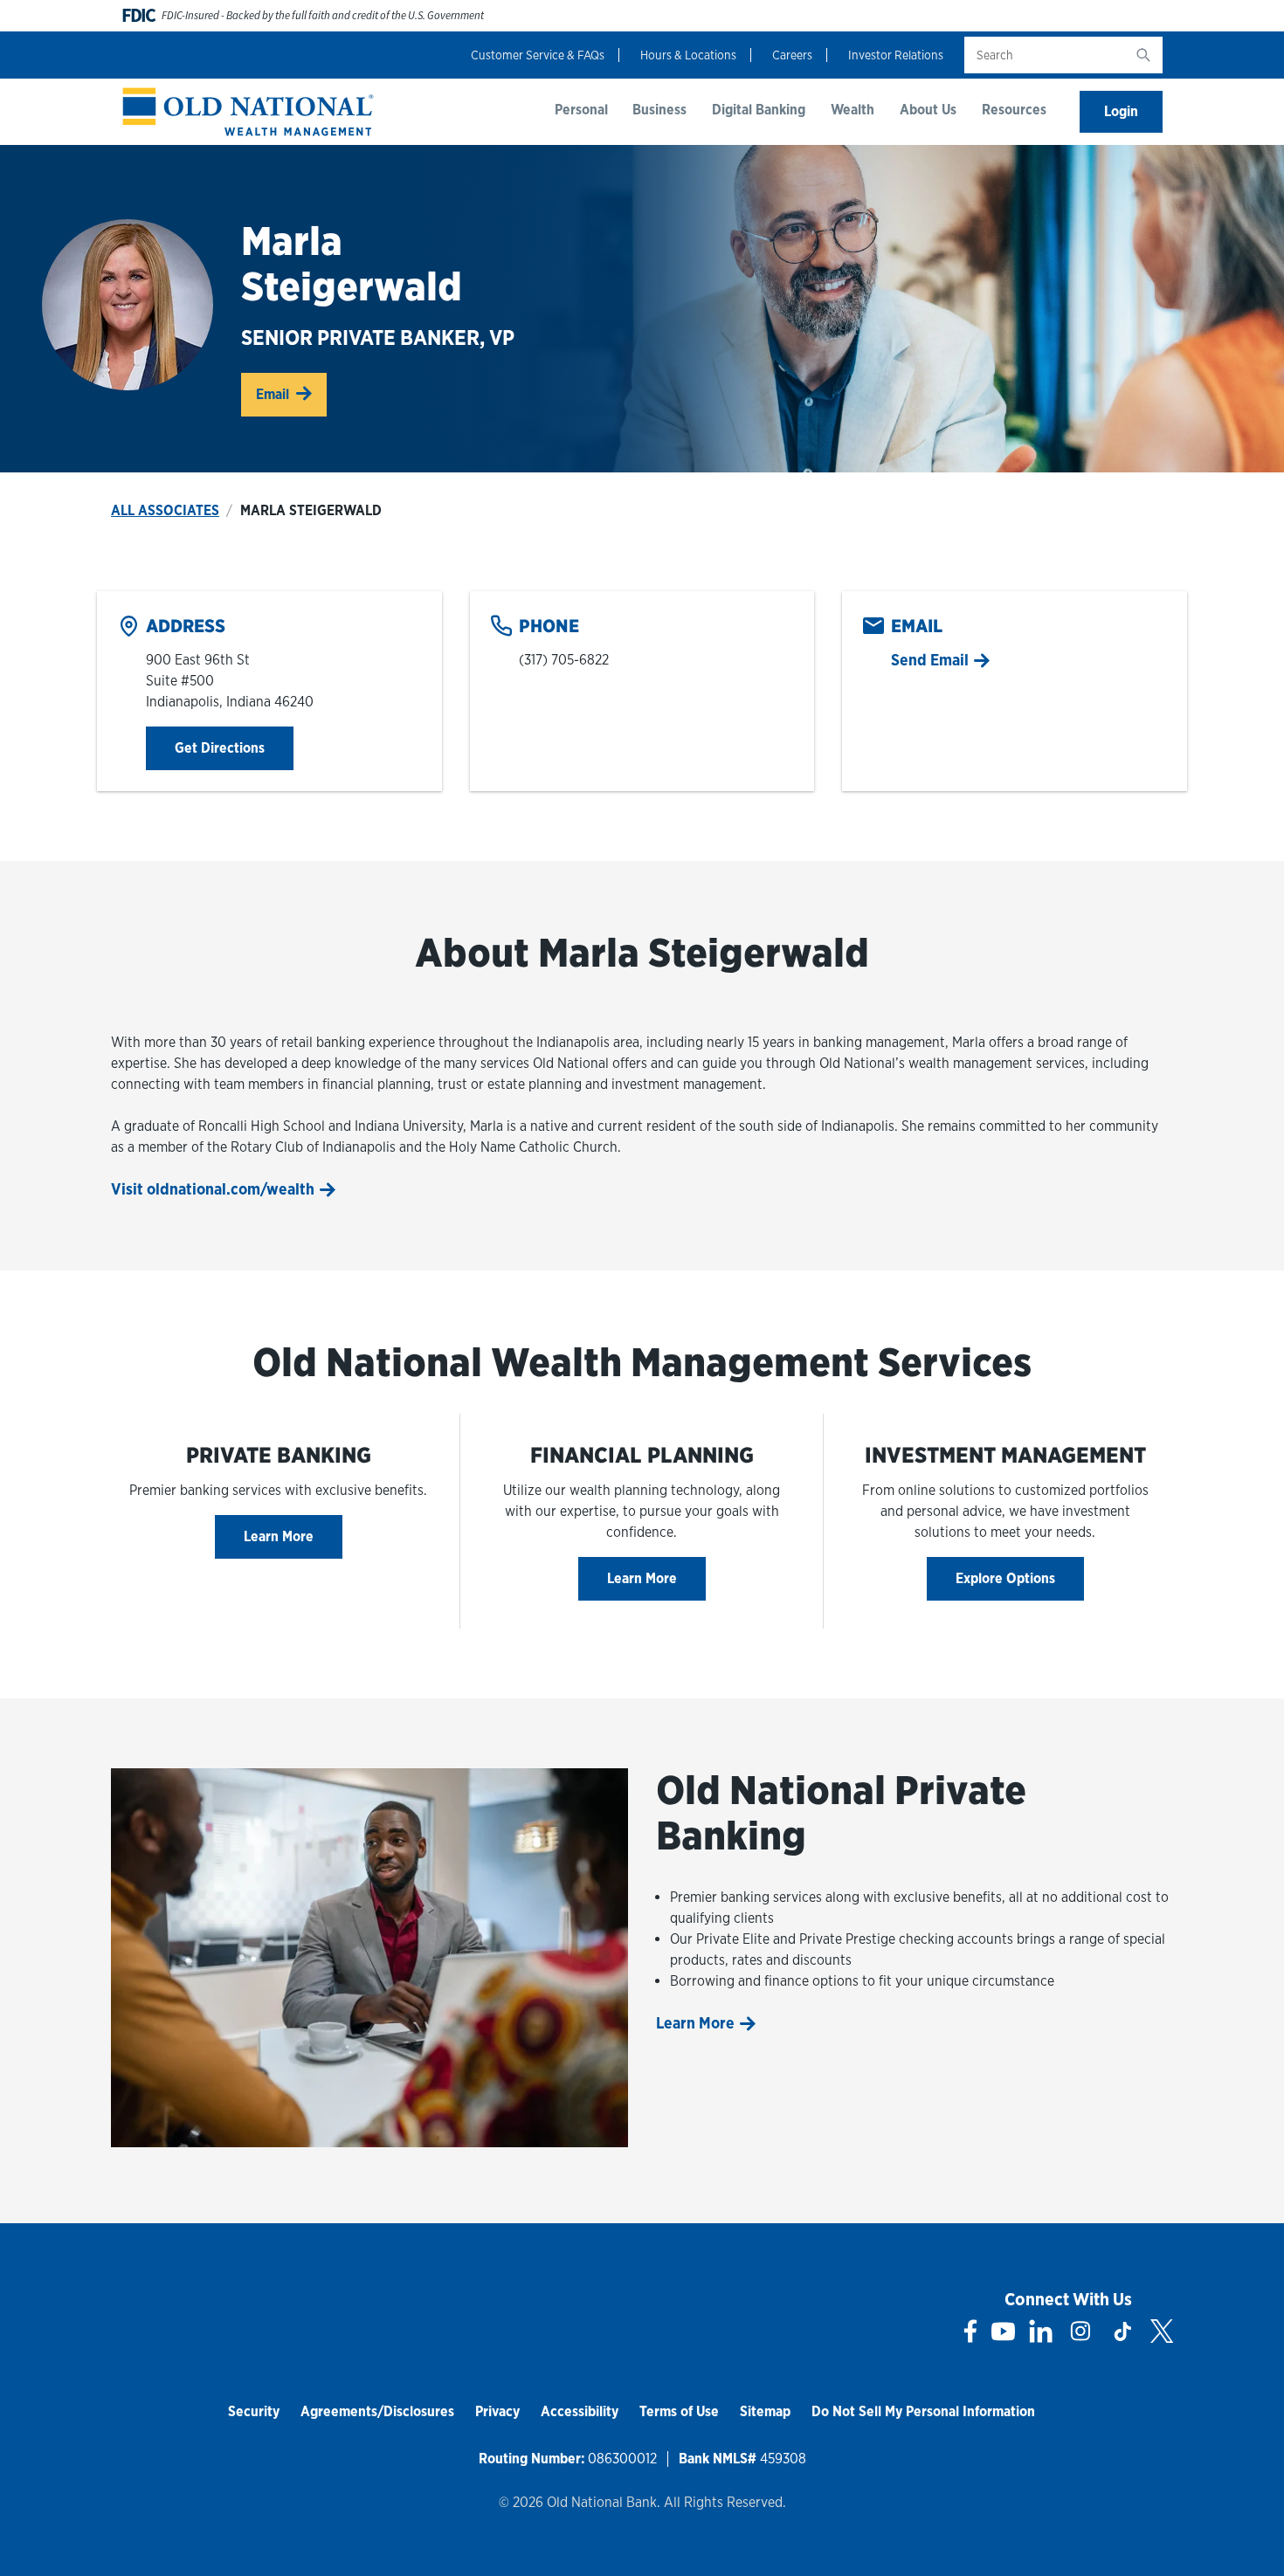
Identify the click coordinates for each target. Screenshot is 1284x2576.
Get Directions (234, 747)
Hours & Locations (688, 55)
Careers (792, 55)
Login (1121, 111)
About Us (928, 110)
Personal (581, 110)
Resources (1014, 110)
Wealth (853, 110)
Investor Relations (896, 55)
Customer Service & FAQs (538, 55)
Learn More (279, 1536)
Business (659, 110)
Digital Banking (759, 110)
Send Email (930, 660)
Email (273, 394)
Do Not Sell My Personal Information (923, 2411)
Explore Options (1005, 1578)
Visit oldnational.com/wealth (213, 1189)
